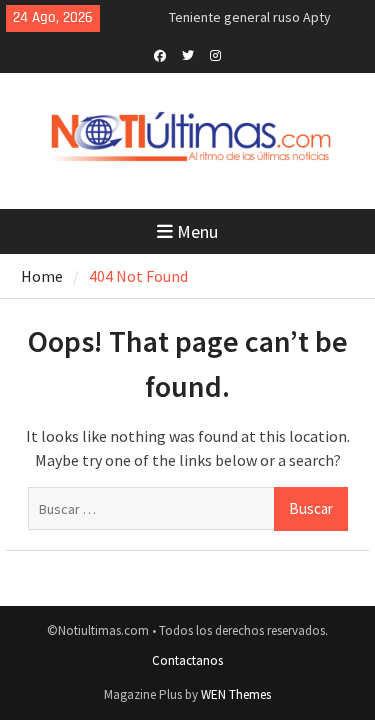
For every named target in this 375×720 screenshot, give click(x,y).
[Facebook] (159, 54)
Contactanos (187, 660)
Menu (197, 231)
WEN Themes (236, 694)
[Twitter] (187, 54)
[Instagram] (215, 54)
